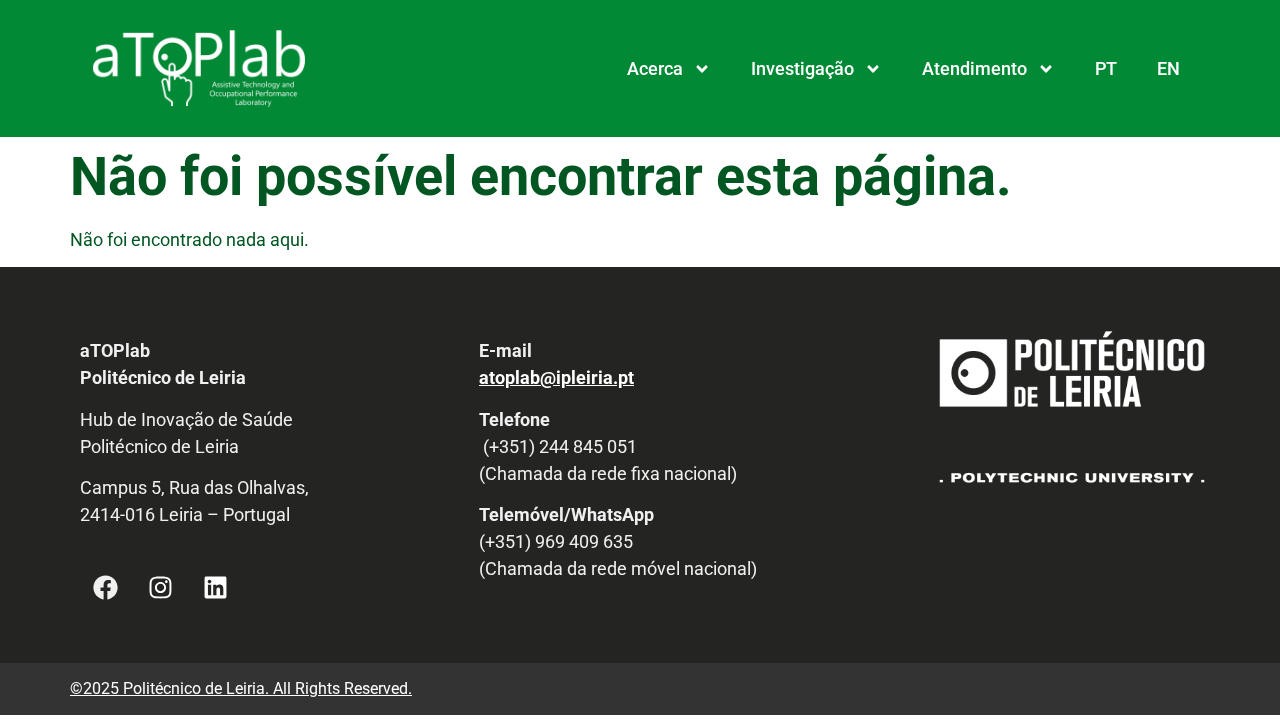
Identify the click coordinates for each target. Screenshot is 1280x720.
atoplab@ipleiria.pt (556, 377)
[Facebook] (105, 588)
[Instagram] (160, 588)
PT (1106, 68)
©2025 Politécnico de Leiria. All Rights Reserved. (241, 688)
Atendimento (974, 68)
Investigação (802, 68)
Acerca (655, 68)
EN (1168, 68)
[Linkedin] (215, 588)
